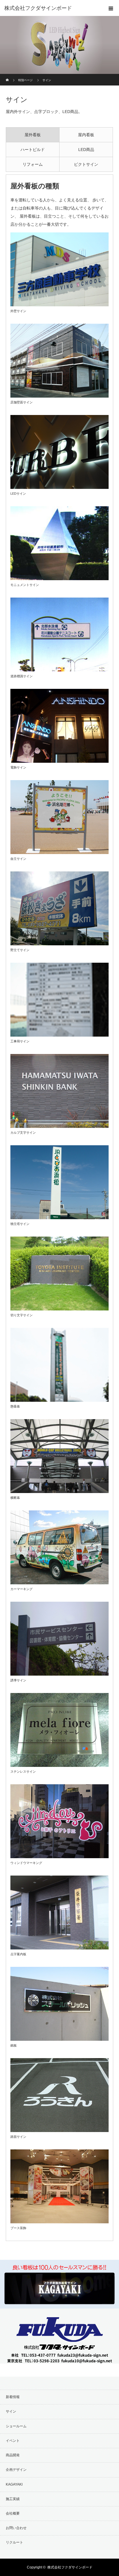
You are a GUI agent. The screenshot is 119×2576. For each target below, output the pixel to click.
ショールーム (16, 2426)
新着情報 (13, 2397)
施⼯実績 (13, 2499)
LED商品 (86, 150)
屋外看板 (33, 135)
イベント (13, 2441)
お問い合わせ (16, 2528)
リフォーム (33, 164)
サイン (11, 2411)
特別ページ (25, 80)
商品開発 (13, 2455)
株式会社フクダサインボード (70, 2567)
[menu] (111, 8)
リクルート (14, 2542)
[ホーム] (8, 76)
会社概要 (13, 2513)
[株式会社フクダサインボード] (51, 8)
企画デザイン (16, 2470)
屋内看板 (86, 135)
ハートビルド (33, 150)
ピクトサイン (86, 164)
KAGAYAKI (14, 2484)
